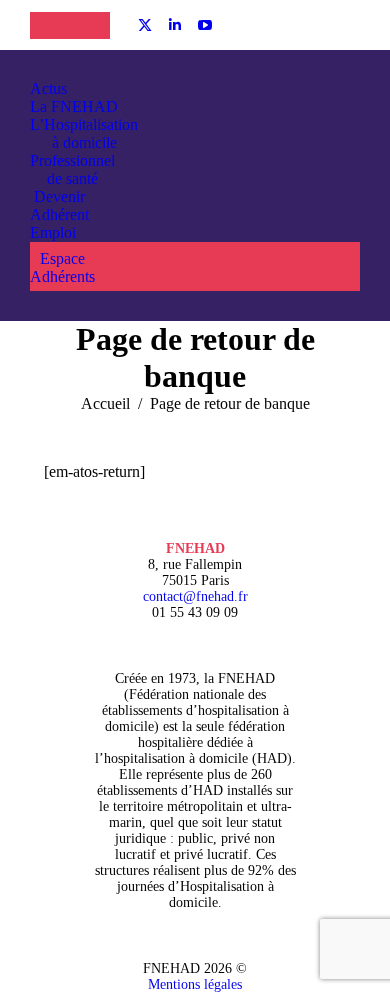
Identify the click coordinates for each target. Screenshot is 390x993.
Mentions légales (195, 984)
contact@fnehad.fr (195, 596)
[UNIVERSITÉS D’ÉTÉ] (50, 25)
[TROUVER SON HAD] (90, 25)
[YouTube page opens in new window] (205, 25)
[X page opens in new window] (145, 25)
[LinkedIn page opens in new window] (175, 25)
